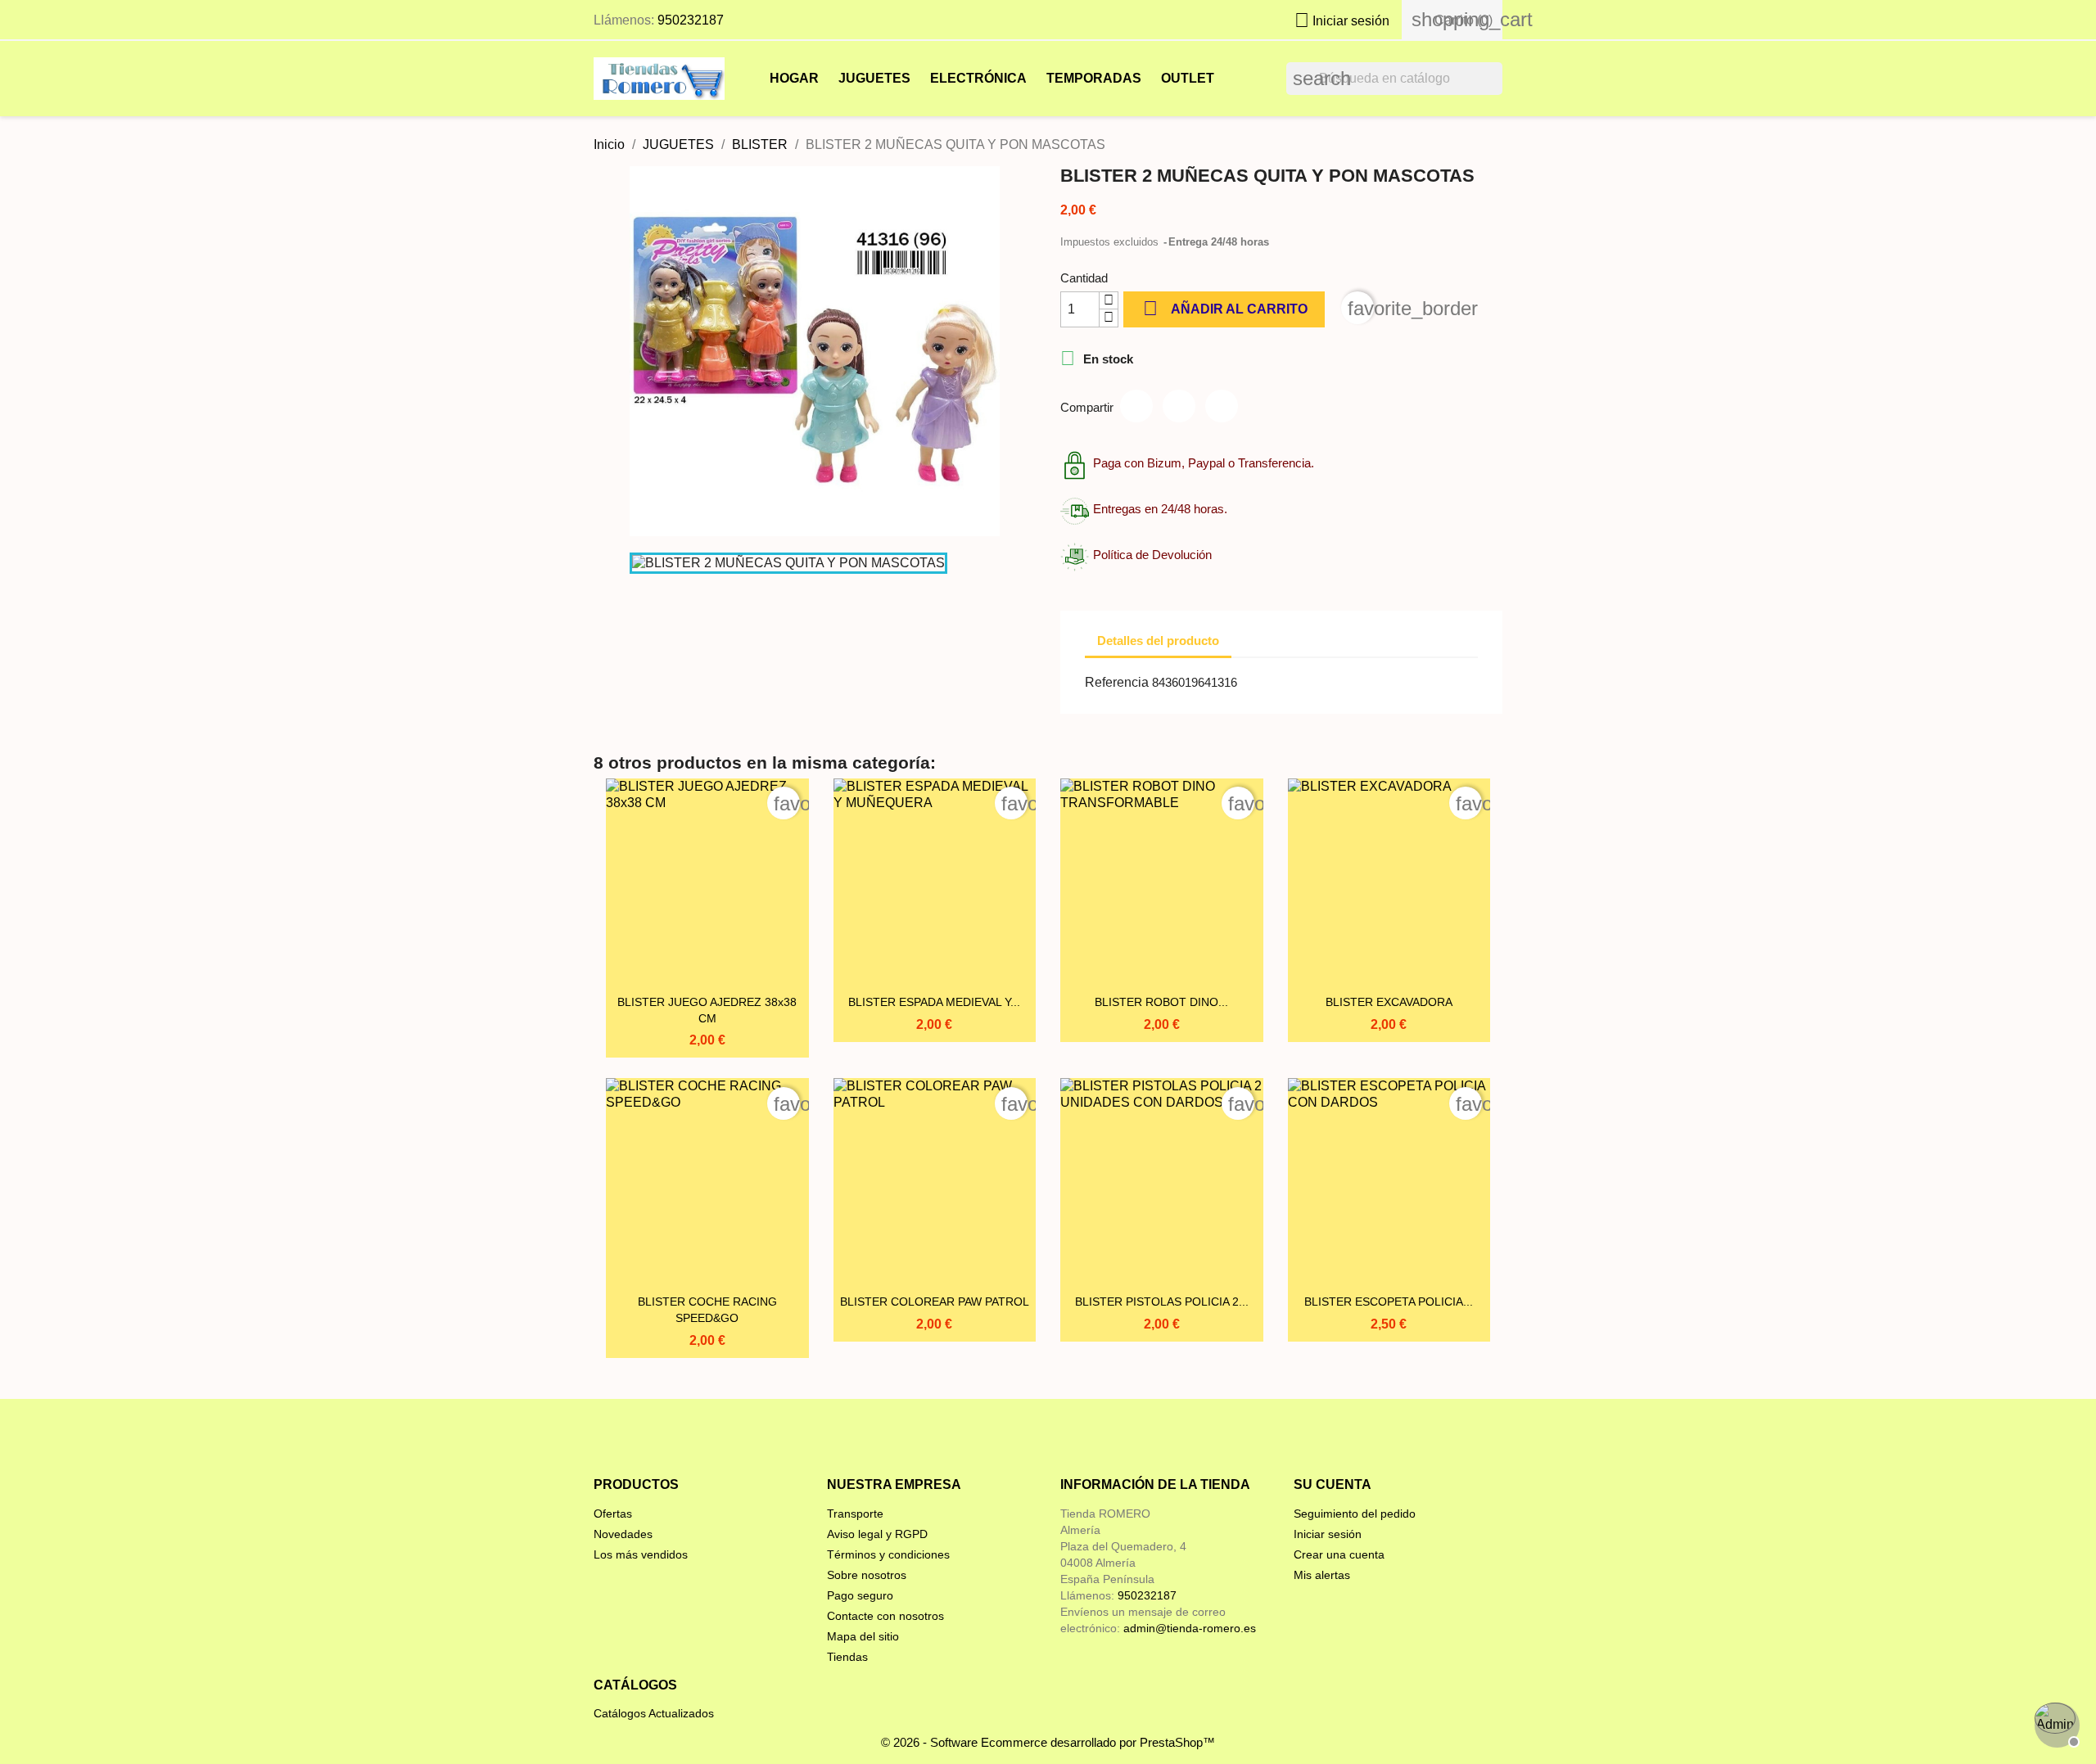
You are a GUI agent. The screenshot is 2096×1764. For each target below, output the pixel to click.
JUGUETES (874, 78)
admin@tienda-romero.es (1190, 1628)
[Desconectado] (2055, 1723)
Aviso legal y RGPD (877, 1534)
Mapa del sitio (863, 1636)
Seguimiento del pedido (1355, 1514)
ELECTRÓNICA (978, 78)
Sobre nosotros (867, 1575)
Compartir (1136, 406)
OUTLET (1188, 78)
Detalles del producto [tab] (1158, 641)
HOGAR (794, 78)
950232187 (691, 20)
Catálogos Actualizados (654, 1713)
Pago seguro (860, 1595)
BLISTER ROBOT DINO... (1161, 1002)
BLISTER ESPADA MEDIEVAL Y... (934, 1002)
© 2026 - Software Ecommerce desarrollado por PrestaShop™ (1048, 1742)
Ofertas (613, 1514)
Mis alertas (1322, 1575)
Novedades (623, 1534)
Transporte (855, 1514)
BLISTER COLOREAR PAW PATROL (935, 1302)
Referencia (1117, 682)
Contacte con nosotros (885, 1616)
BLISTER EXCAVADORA (1389, 1002)
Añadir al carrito (1225, 308)
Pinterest (1222, 406)
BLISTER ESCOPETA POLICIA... (1389, 1302)
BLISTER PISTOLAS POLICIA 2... (1162, 1302)
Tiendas (847, 1657)
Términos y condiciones (888, 1554)
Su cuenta (1333, 1484)
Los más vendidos (641, 1554)
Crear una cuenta (1339, 1554)
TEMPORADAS (1094, 78)
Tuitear (1179, 406)
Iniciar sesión (1328, 1534)
